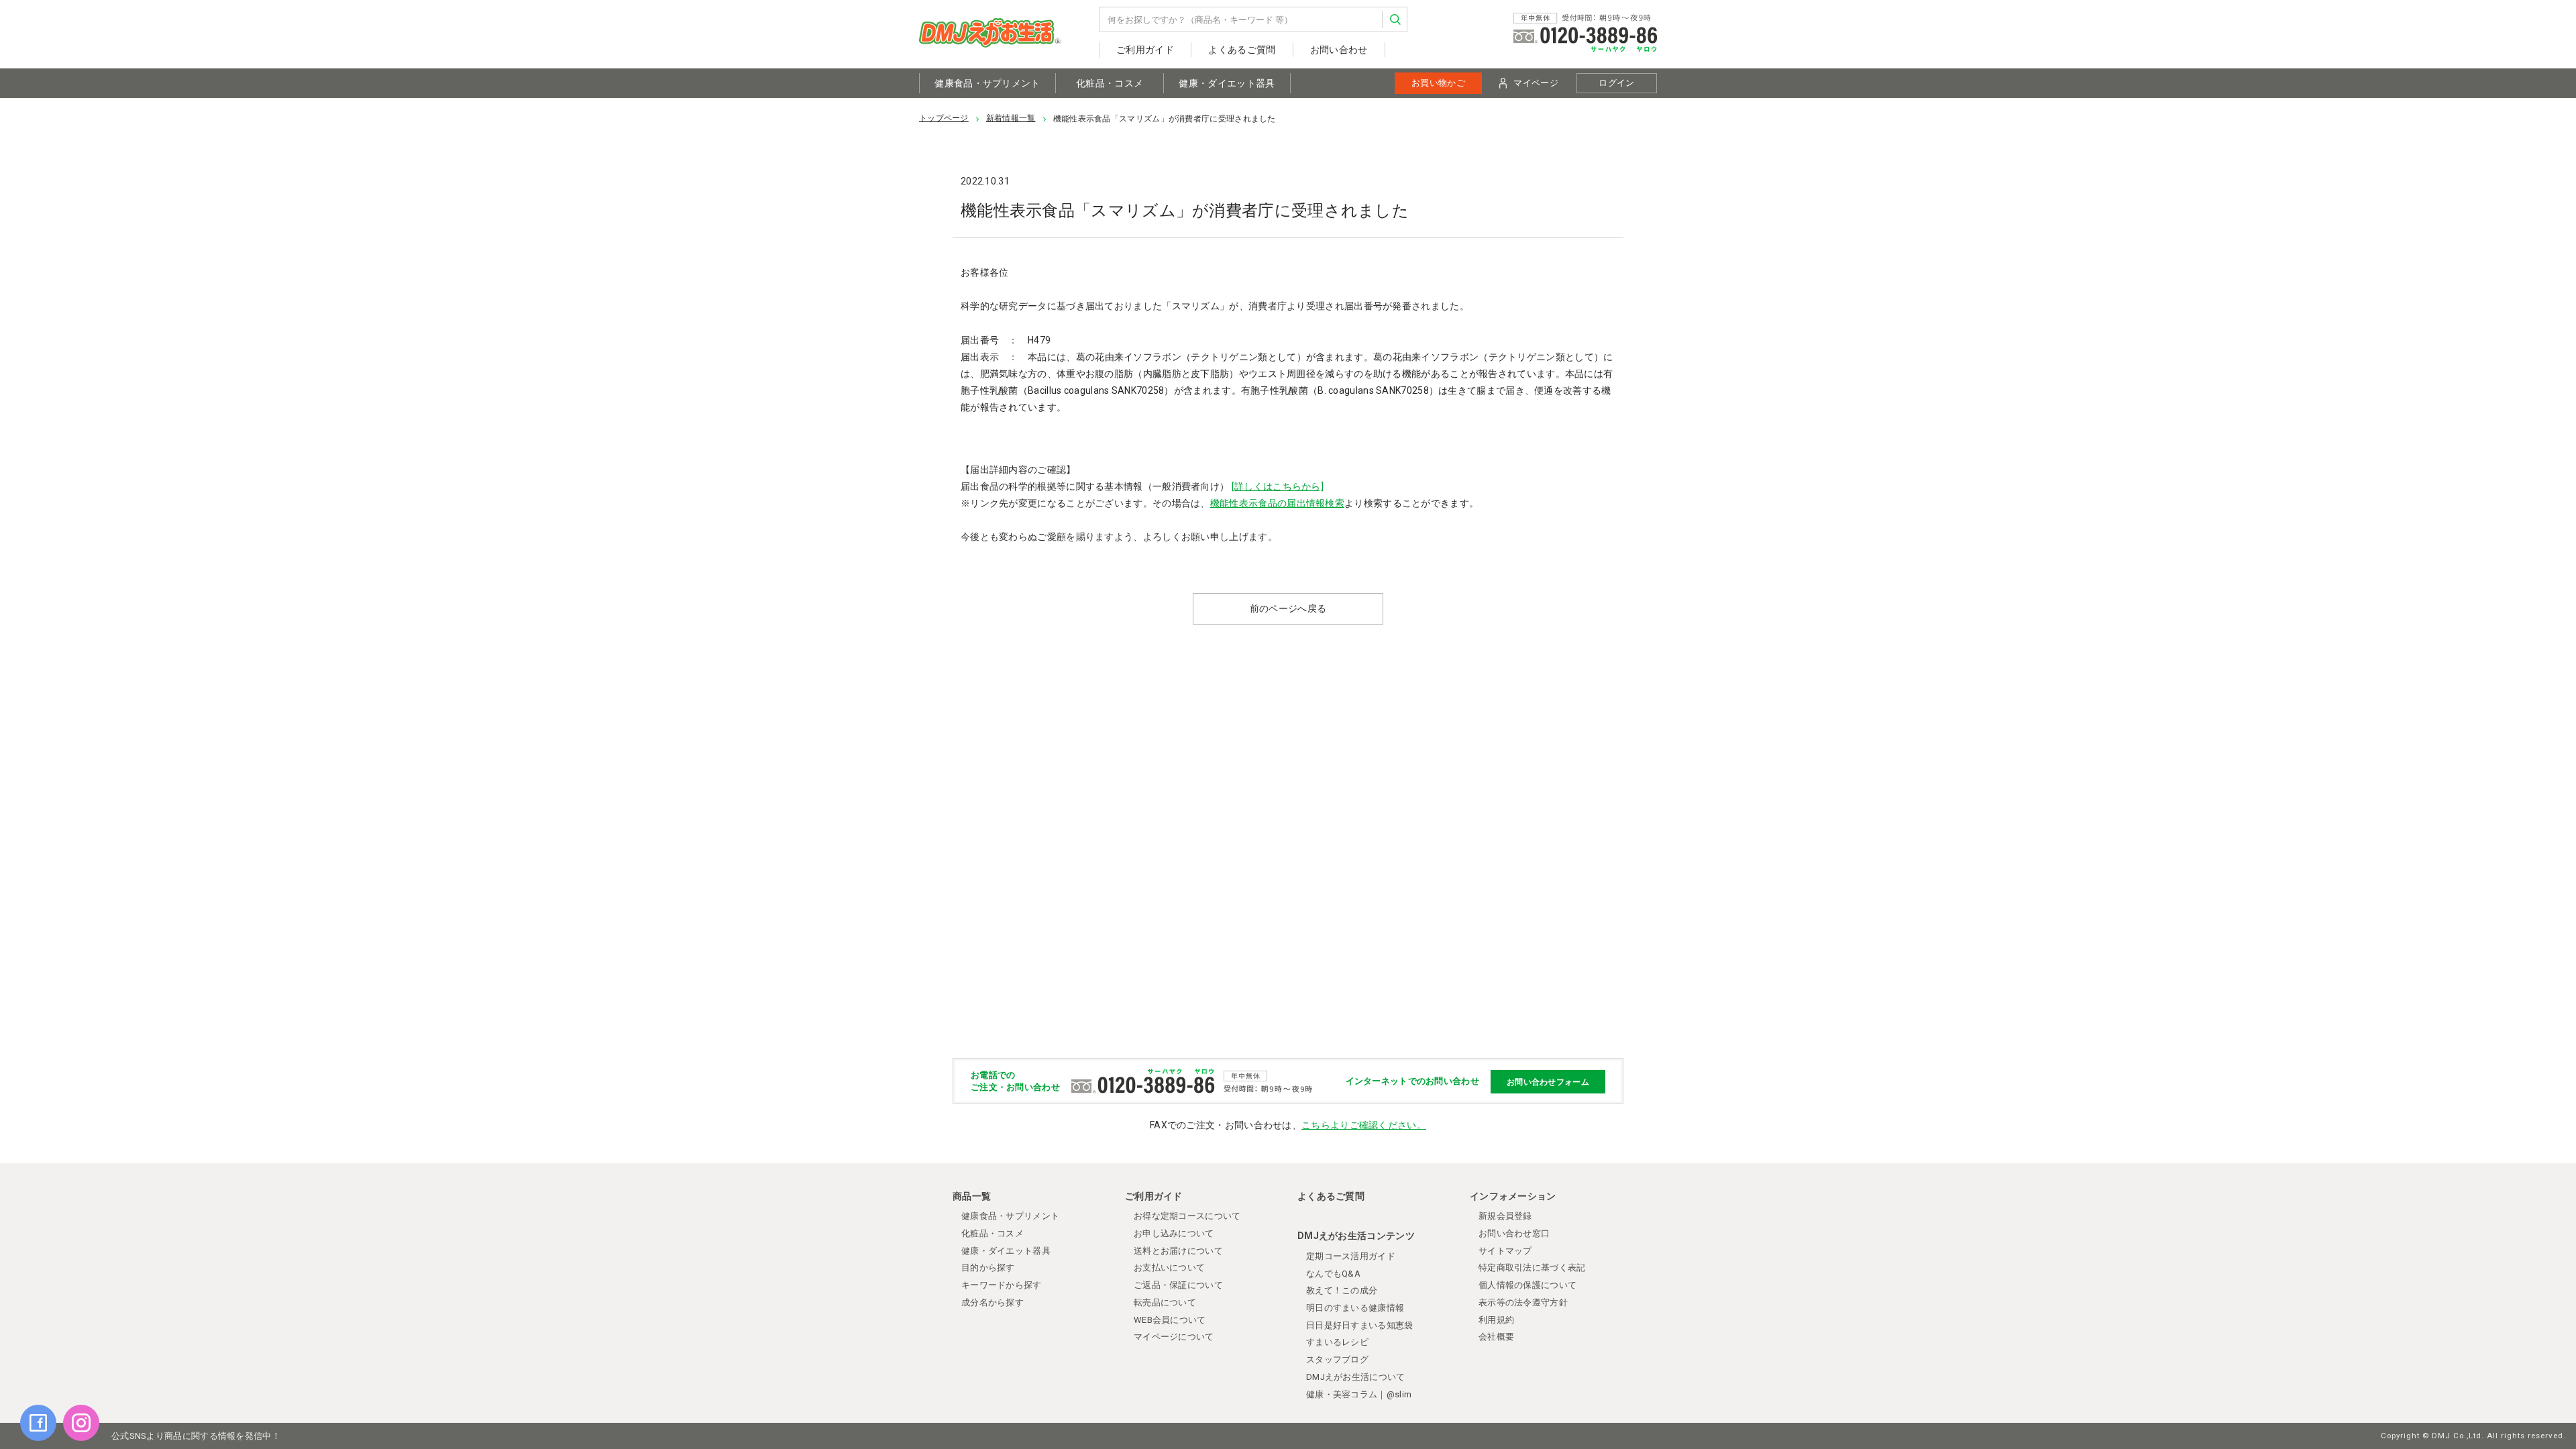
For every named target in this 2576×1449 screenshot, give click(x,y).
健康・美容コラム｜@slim (1359, 1394)
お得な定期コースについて (1187, 1216)
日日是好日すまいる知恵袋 (1360, 1325)
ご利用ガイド (1145, 50)
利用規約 (1496, 1320)
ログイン (1616, 83)
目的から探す (988, 1268)
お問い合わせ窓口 (1514, 1233)
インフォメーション (1513, 1196)
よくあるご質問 (1242, 50)
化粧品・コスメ (1110, 83)
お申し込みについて (1174, 1233)
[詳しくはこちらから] (1278, 486)
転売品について (1165, 1302)
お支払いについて (1169, 1268)
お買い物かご (1438, 83)
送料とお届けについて (1178, 1251)
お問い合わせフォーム (1548, 1081)
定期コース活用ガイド (1351, 1256)
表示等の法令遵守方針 (1523, 1302)
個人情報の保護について (1527, 1285)
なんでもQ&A (1333, 1274)
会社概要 (1496, 1337)
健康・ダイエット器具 (1227, 83)
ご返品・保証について (1178, 1285)
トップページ (944, 118)
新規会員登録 (1505, 1216)
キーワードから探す (1002, 1285)
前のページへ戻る (1288, 608)
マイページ (1536, 83)
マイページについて (1174, 1337)
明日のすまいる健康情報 (1355, 1308)
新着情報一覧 (1011, 118)
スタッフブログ (1337, 1359)
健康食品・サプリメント (987, 83)
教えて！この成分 (1342, 1290)
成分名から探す (992, 1302)
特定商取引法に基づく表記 (1532, 1268)
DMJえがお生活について (1356, 1377)
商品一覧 (972, 1196)
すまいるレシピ (1337, 1342)
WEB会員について (1170, 1320)
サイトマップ (1505, 1251)
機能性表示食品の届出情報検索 (1277, 503)
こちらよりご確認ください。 (1364, 1125)
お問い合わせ (1339, 50)
